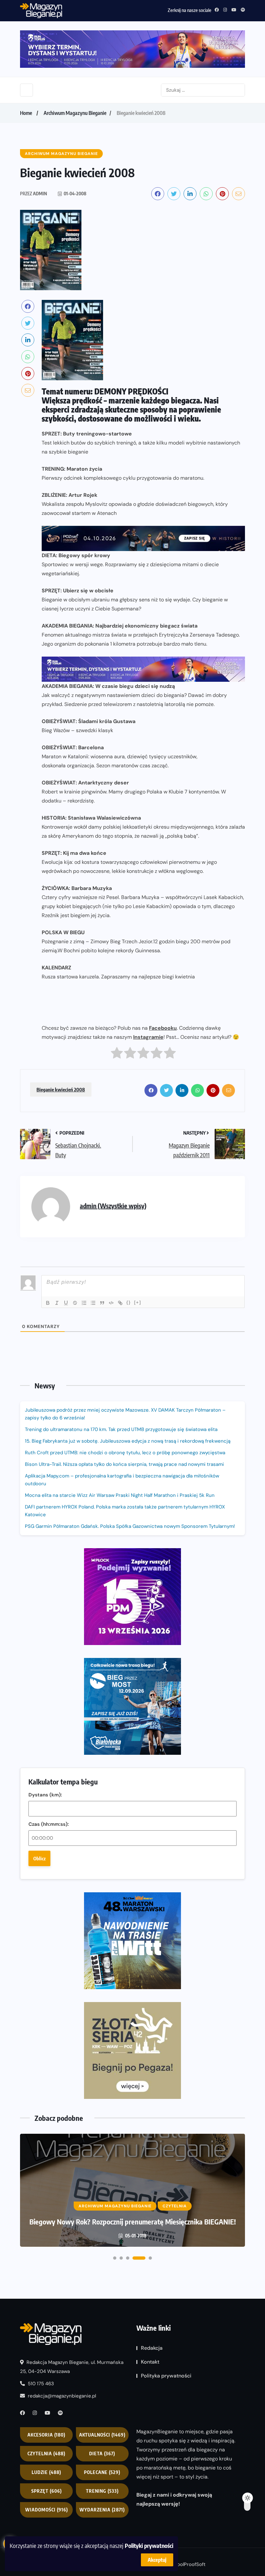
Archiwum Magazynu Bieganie (75, 113)
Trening (102, 2491)
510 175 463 (40, 2384)
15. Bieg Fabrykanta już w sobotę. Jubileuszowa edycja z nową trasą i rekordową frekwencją (128, 1441)
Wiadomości (47, 2510)
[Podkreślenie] (66, 1303)
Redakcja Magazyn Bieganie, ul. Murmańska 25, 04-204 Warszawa (72, 2367)
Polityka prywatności (166, 2376)
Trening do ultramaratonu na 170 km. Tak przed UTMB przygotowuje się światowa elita (121, 1429)
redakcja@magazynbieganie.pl (62, 2396)
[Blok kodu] (111, 1303)
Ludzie (46, 2473)
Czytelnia (46, 2454)
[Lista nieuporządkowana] (93, 1303)
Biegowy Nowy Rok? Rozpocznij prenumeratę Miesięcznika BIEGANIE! (133, 2222)
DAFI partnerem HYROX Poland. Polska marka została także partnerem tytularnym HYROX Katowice (125, 1511)
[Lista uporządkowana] (84, 1303)
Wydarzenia (102, 2510)
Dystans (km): (45, 1795)
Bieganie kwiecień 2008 (61, 1089)
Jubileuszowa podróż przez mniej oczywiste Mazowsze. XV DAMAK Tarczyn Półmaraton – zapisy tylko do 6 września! (125, 1414)
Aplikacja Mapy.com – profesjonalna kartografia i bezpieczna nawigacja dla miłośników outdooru (122, 1480)
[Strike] (75, 1303)
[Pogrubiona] (48, 1303)
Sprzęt (47, 2491)
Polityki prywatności (149, 2545)
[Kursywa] (57, 1303)
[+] (138, 1302)
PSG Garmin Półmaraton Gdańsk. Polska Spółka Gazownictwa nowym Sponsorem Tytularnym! (130, 1526)
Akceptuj (157, 2560)
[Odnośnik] (120, 1303)
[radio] (117, 1054)
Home (26, 113)
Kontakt (150, 2362)
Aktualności (102, 2435)
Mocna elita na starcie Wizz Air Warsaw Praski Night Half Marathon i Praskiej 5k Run (120, 1495)
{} (129, 1302)
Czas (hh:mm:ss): (49, 1824)
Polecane (102, 2473)
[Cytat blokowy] (102, 1303)
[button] (115, 2258)
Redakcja (152, 2348)
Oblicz (39, 1858)
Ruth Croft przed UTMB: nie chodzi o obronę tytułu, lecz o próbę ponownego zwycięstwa (125, 1453)
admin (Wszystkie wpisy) (113, 1206)
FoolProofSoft (190, 2564)
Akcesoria (46, 2435)
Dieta (102, 2454)
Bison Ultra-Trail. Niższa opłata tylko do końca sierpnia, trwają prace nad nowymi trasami (124, 1464)
